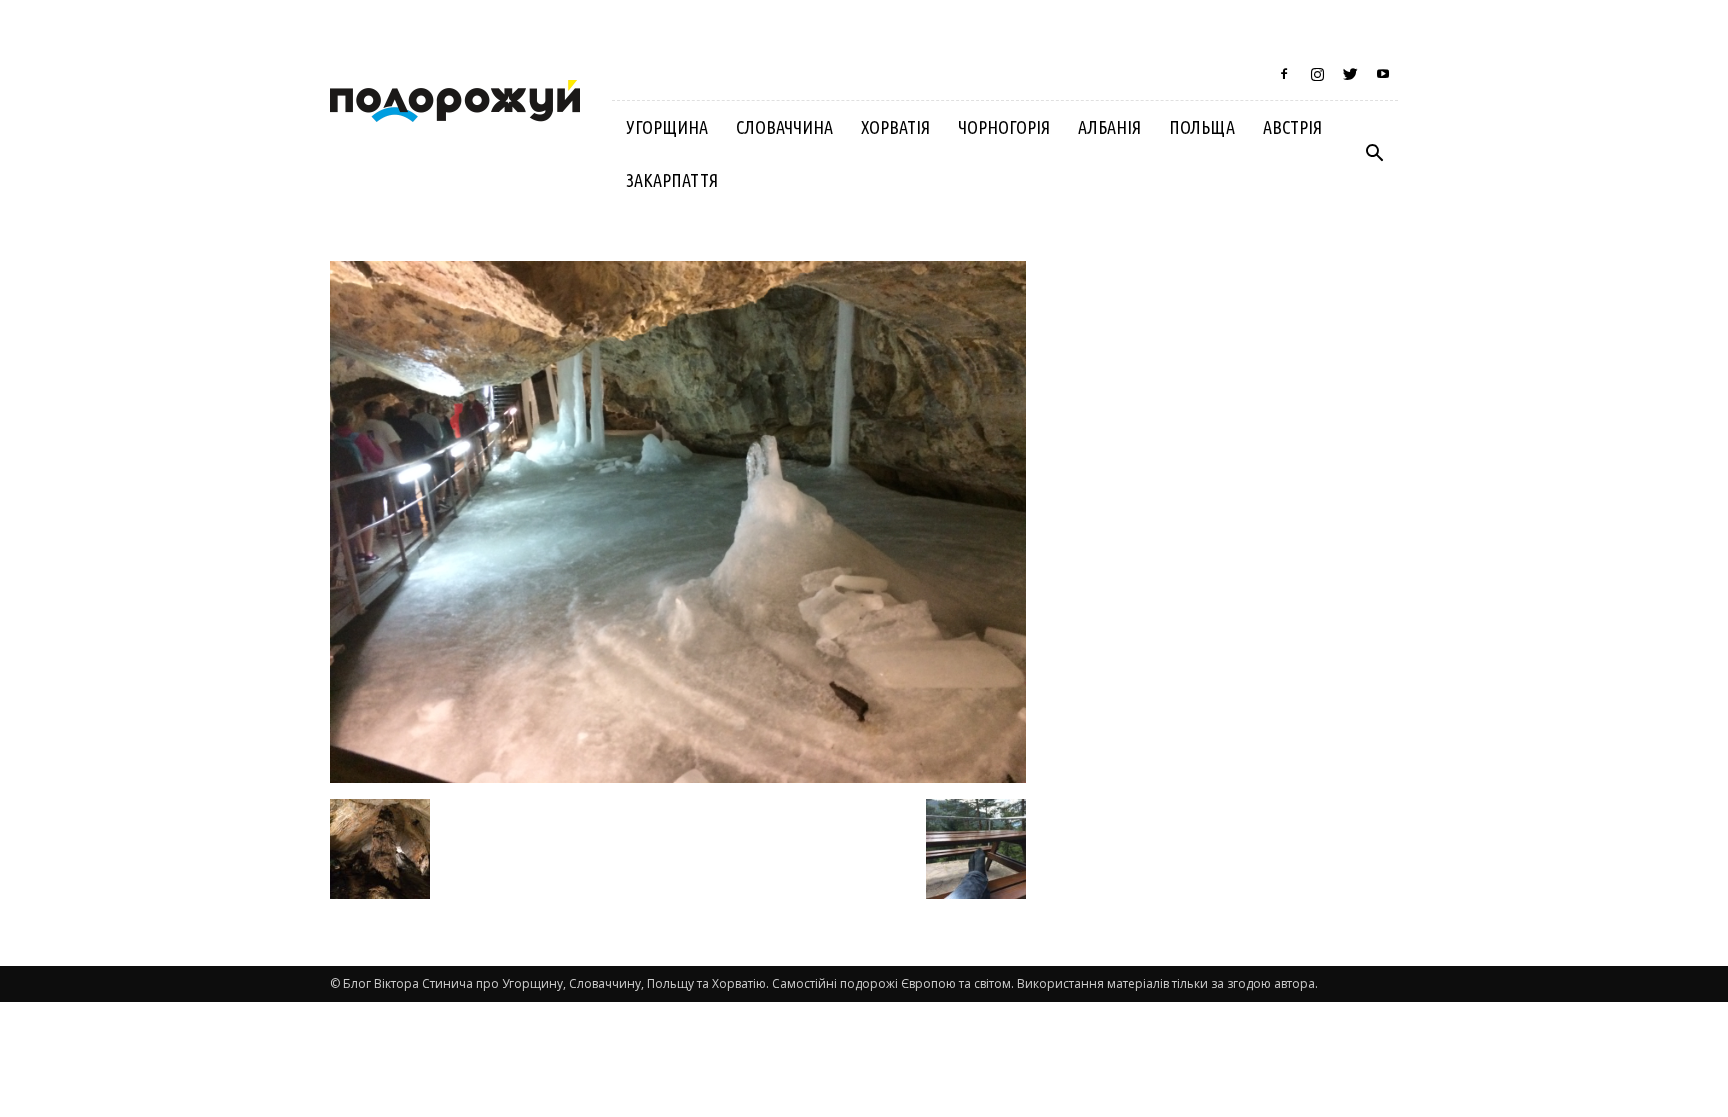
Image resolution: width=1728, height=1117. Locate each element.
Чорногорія (1004, 127)
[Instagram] (1317, 74)
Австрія (1292, 127)
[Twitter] (1350, 74)
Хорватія (895, 127)
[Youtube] (1383, 74)
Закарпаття (672, 180)
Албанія (1109, 127)
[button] (1374, 154)
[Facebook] (1284, 74)
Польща (1202, 127)
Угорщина (667, 127)
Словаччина (784, 127)
